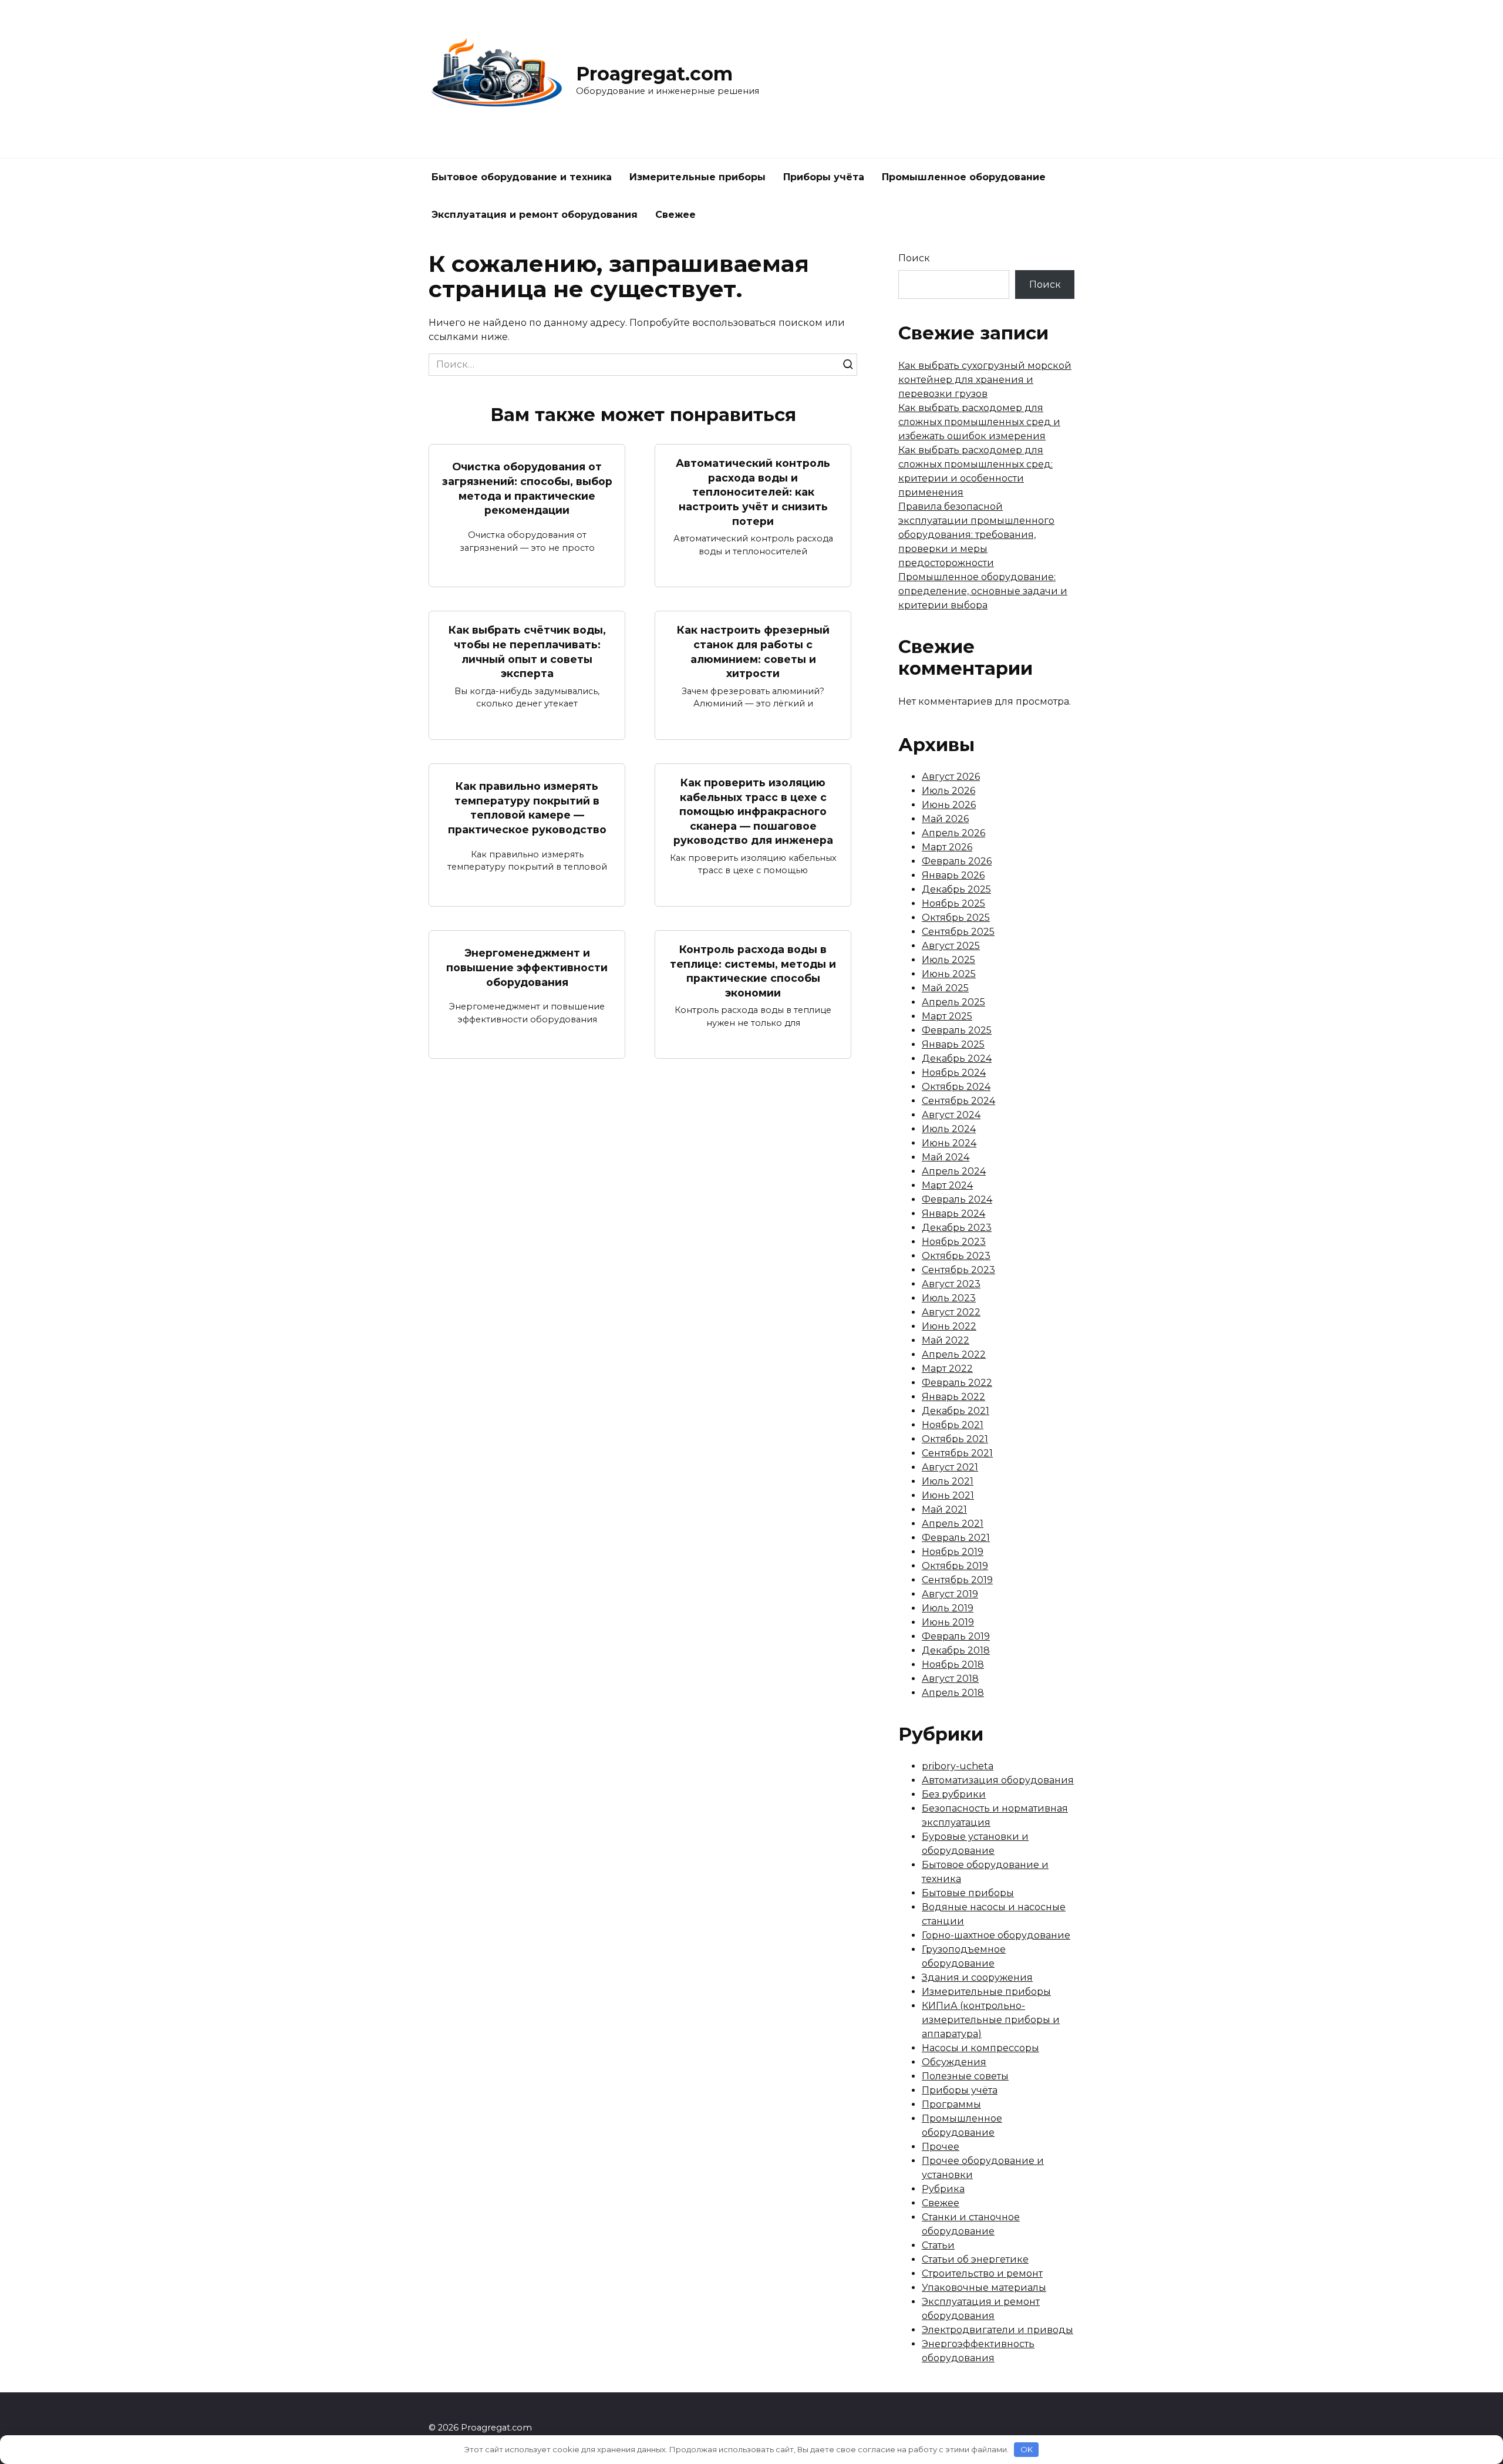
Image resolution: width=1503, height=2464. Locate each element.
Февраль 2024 (957, 1199)
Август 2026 (951, 777)
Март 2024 (947, 1185)
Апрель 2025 (953, 1002)
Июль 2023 (949, 1298)
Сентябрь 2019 (957, 1580)
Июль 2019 (948, 1608)
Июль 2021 (948, 1481)
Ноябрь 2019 (953, 1552)
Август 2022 (951, 1312)
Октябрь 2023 (956, 1256)
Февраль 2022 (957, 1383)
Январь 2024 (953, 1214)
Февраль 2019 (956, 1636)
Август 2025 (951, 946)
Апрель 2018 (953, 1693)
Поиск (914, 258)
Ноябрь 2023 (954, 1242)
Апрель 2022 (954, 1354)
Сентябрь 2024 (958, 1101)
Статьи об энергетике (975, 2259)
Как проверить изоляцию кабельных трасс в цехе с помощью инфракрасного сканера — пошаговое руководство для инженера (753, 812)
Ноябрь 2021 (953, 1425)
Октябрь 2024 (956, 1087)
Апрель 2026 (953, 833)
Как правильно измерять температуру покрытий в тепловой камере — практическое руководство (527, 808)
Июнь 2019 (948, 1622)
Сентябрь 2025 (958, 932)
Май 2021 (944, 1509)
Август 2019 (950, 1594)
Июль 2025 (948, 960)
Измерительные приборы (697, 177)
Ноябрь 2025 (953, 903)
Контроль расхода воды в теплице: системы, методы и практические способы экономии (753, 971)
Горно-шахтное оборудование (996, 1935)
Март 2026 (947, 847)
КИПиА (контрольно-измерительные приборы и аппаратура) (991, 2020)
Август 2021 (950, 1467)
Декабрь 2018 (956, 1650)
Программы (951, 2104)
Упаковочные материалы (984, 2288)
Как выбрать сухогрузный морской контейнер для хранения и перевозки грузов (985, 380)
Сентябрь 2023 (958, 1270)
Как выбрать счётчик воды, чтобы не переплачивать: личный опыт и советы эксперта (527, 652)
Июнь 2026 (949, 805)
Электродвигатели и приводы (997, 2330)
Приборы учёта (824, 177)
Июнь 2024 (949, 1143)
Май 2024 (946, 1157)
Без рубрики (954, 1794)
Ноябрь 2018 (953, 1664)
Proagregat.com (654, 74)
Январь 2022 (953, 1397)
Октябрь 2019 (955, 1566)
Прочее (941, 2147)
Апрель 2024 (954, 1171)
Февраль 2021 (956, 1538)
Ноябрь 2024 (954, 1073)
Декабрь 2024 (957, 1058)
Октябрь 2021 (955, 1439)
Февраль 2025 (957, 1030)
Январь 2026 (953, 875)
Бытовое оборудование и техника (522, 177)
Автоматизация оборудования (998, 1780)
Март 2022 (947, 1369)
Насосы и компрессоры (980, 2048)
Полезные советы (965, 2076)
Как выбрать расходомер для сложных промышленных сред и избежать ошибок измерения (979, 422)
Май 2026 (945, 819)
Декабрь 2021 (956, 1411)
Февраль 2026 (957, 861)
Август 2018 (950, 1679)
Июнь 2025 (949, 974)
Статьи (938, 2245)
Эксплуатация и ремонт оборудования (535, 215)
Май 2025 (945, 988)
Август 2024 (951, 1115)
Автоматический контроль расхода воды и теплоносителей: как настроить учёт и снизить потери (753, 492)
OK (1027, 2449)
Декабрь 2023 (957, 1228)
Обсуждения (954, 2062)
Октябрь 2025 (956, 918)
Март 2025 (947, 1016)
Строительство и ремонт (982, 2273)
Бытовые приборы (968, 1893)
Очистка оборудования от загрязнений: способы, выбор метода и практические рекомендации (527, 488)
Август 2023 (951, 1284)
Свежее (675, 215)
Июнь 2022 (949, 1326)
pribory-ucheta (958, 1766)
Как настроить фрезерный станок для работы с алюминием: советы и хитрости (753, 652)
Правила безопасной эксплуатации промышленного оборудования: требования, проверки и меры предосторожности (976, 535)
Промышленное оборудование (964, 177)
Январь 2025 (953, 1044)
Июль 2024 (949, 1129)
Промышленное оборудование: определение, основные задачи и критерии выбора (983, 591)
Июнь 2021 (948, 1495)
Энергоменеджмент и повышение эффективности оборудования (527, 967)
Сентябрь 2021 (957, 1453)
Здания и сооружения (977, 1977)
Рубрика (943, 2189)
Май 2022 (946, 1340)
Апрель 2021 (953, 1524)
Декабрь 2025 (956, 889)
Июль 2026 (948, 791)
